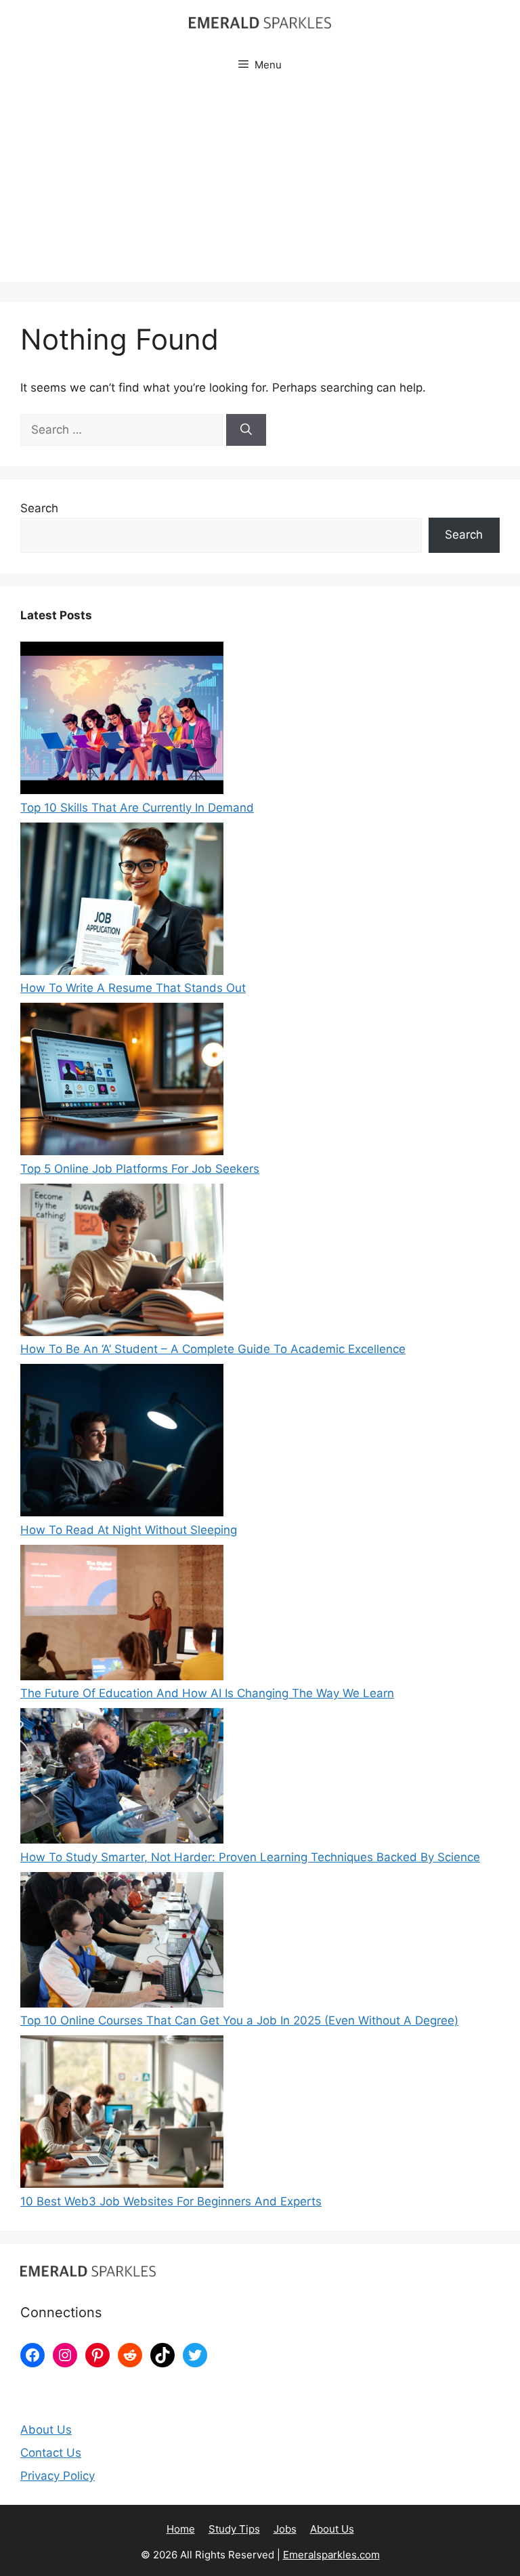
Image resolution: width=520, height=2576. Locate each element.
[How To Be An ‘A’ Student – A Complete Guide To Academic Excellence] (122, 1263)
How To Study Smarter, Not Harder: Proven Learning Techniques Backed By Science (250, 1857)
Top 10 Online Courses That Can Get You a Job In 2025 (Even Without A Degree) (239, 2020)
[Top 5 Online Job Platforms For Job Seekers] (122, 1082)
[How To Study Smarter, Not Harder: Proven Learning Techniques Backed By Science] (122, 1779)
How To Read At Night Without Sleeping (129, 1530)
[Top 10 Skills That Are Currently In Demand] (122, 721)
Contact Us (51, 2453)
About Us (46, 2430)
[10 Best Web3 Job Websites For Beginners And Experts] (122, 2114)
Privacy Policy (58, 2476)
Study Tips (234, 2529)
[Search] (246, 430)
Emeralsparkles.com (331, 2555)
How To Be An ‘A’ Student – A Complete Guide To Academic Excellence (213, 1349)
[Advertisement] (260, 187)
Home (181, 2529)
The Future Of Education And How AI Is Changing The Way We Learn (207, 1693)
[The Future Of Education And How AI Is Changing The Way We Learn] (122, 1615)
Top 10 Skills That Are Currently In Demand (137, 808)
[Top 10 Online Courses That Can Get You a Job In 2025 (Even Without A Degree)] (122, 1943)
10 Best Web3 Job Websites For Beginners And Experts (171, 2201)
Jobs (285, 2529)
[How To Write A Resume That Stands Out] (122, 901)
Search (39, 508)
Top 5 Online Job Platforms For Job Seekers (140, 1169)
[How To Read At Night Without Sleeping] (122, 1443)
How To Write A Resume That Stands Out (133, 988)
